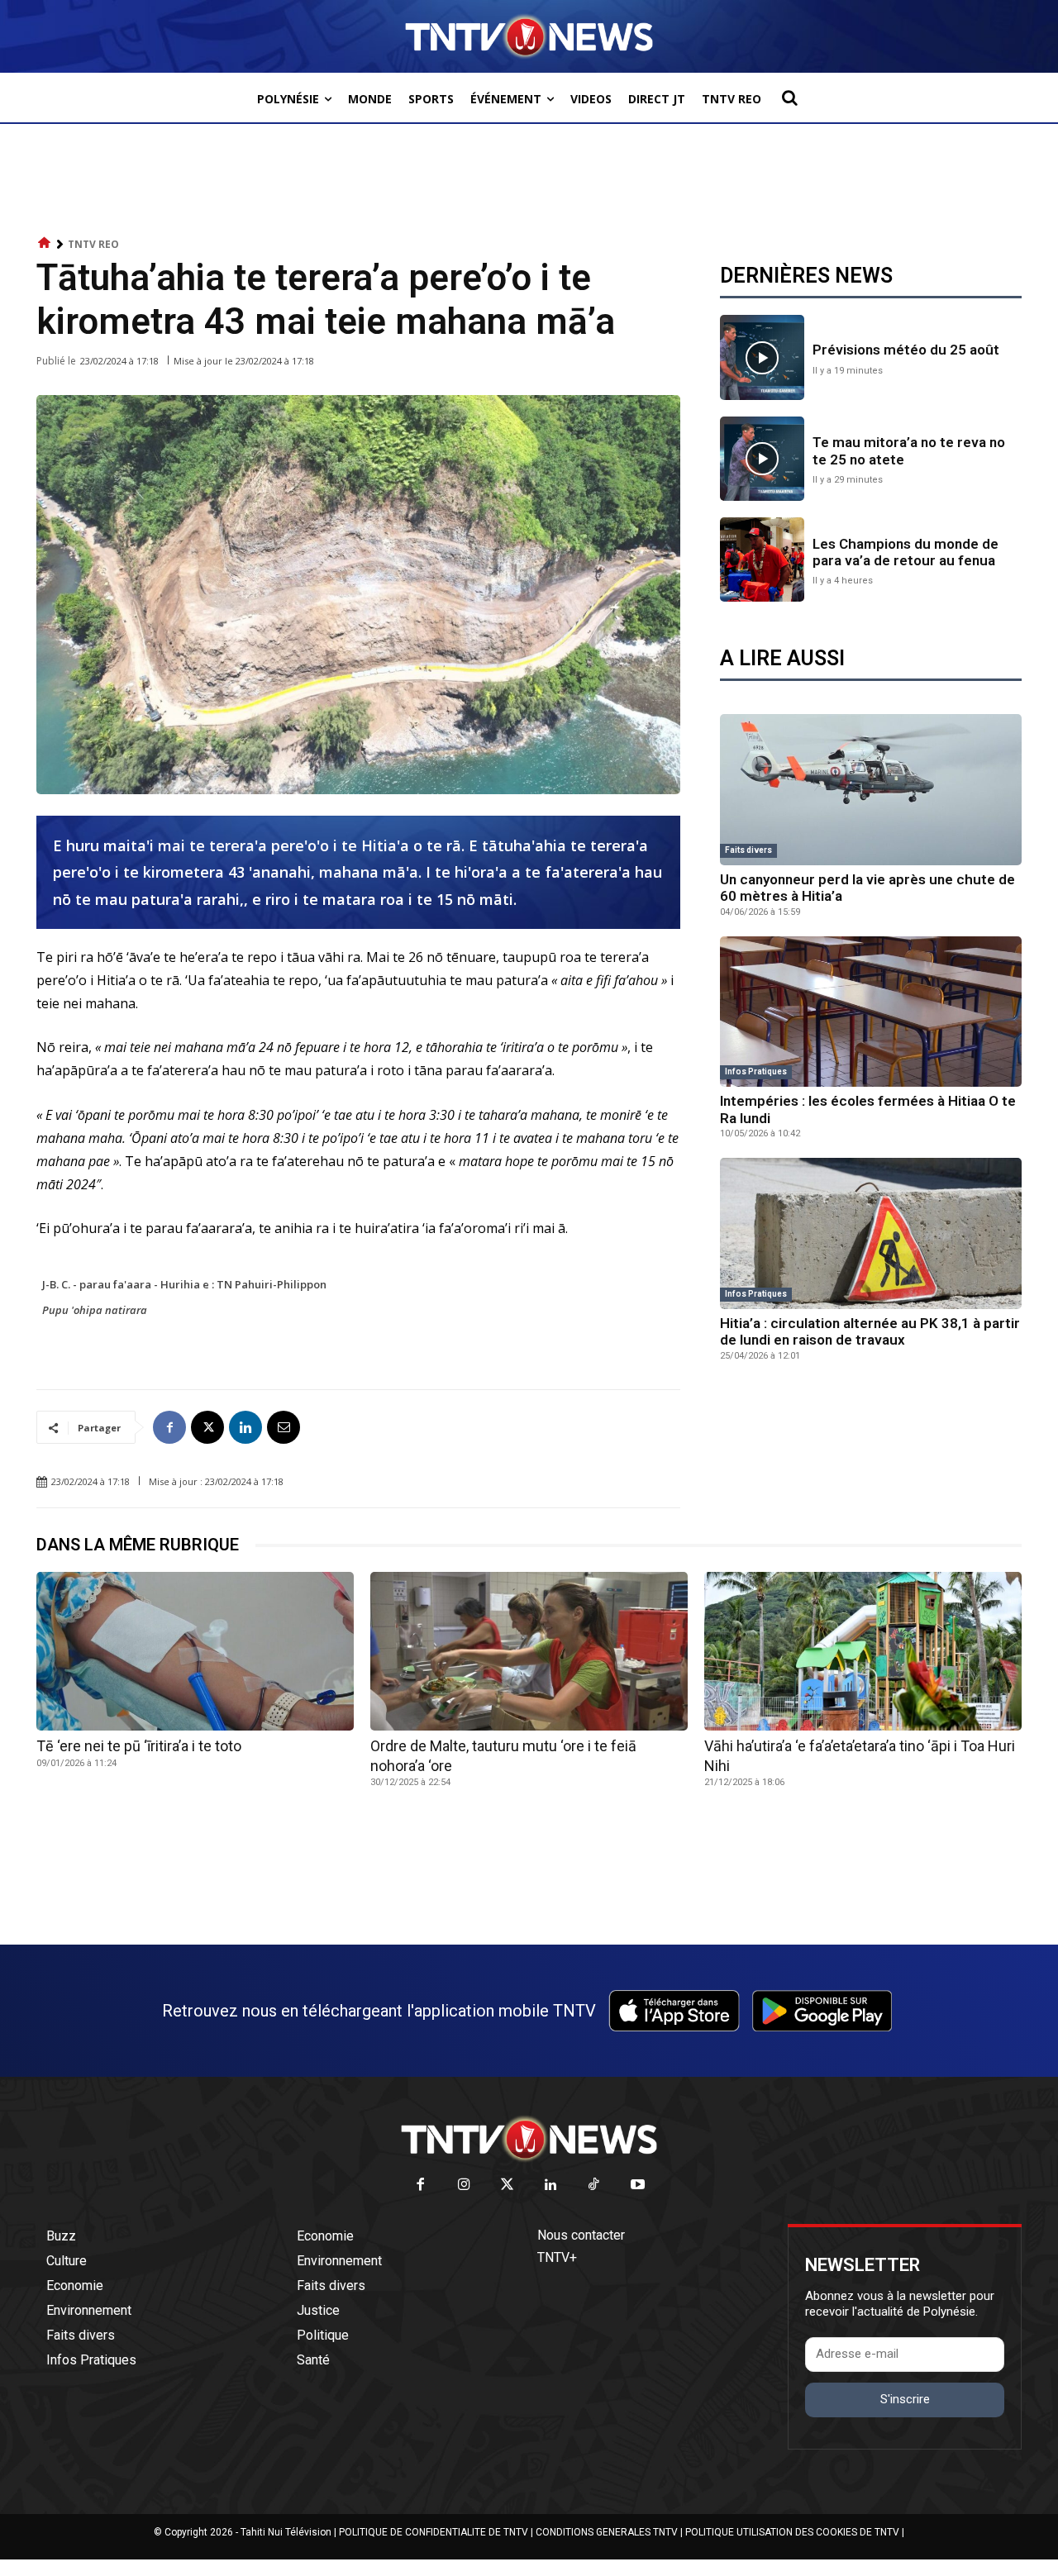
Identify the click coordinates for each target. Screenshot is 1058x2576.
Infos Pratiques (756, 1071)
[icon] (45, 243)
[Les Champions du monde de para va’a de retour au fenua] (762, 559)
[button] (789, 98)
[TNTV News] (529, 2139)
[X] (207, 1427)
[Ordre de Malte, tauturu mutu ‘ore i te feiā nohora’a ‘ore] (529, 1651)
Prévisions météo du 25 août (906, 350)
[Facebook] (169, 1427)
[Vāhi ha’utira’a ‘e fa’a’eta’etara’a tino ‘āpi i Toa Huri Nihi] (863, 1651)
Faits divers (748, 850)
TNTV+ (557, 2257)
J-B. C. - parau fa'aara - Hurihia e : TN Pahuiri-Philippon (184, 1284)
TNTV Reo (93, 244)
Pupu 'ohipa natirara (95, 1310)
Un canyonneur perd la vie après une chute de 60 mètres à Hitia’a (867, 888)
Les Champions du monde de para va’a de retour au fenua (905, 552)
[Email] (284, 1427)
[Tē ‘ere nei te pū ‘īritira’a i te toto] (195, 1651)
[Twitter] (508, 2186)
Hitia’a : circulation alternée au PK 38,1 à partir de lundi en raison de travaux (870, 1331)
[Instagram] (464, 2186)
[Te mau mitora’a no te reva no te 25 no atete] (762, 459)
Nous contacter (581, 2235)
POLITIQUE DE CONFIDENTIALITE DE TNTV (434, 2532)
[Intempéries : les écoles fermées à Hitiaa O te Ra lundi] (871, 1012)
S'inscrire (905, 2399)
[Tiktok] (595, 2186)
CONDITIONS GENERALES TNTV (607, 2532)
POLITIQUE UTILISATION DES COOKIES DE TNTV (792, 2532)
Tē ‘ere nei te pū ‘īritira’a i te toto (139, 1746)
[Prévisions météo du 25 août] (762, 357)
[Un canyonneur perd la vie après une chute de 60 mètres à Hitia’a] (871, 790)
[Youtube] (638, 2186)
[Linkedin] (245, 1427)
